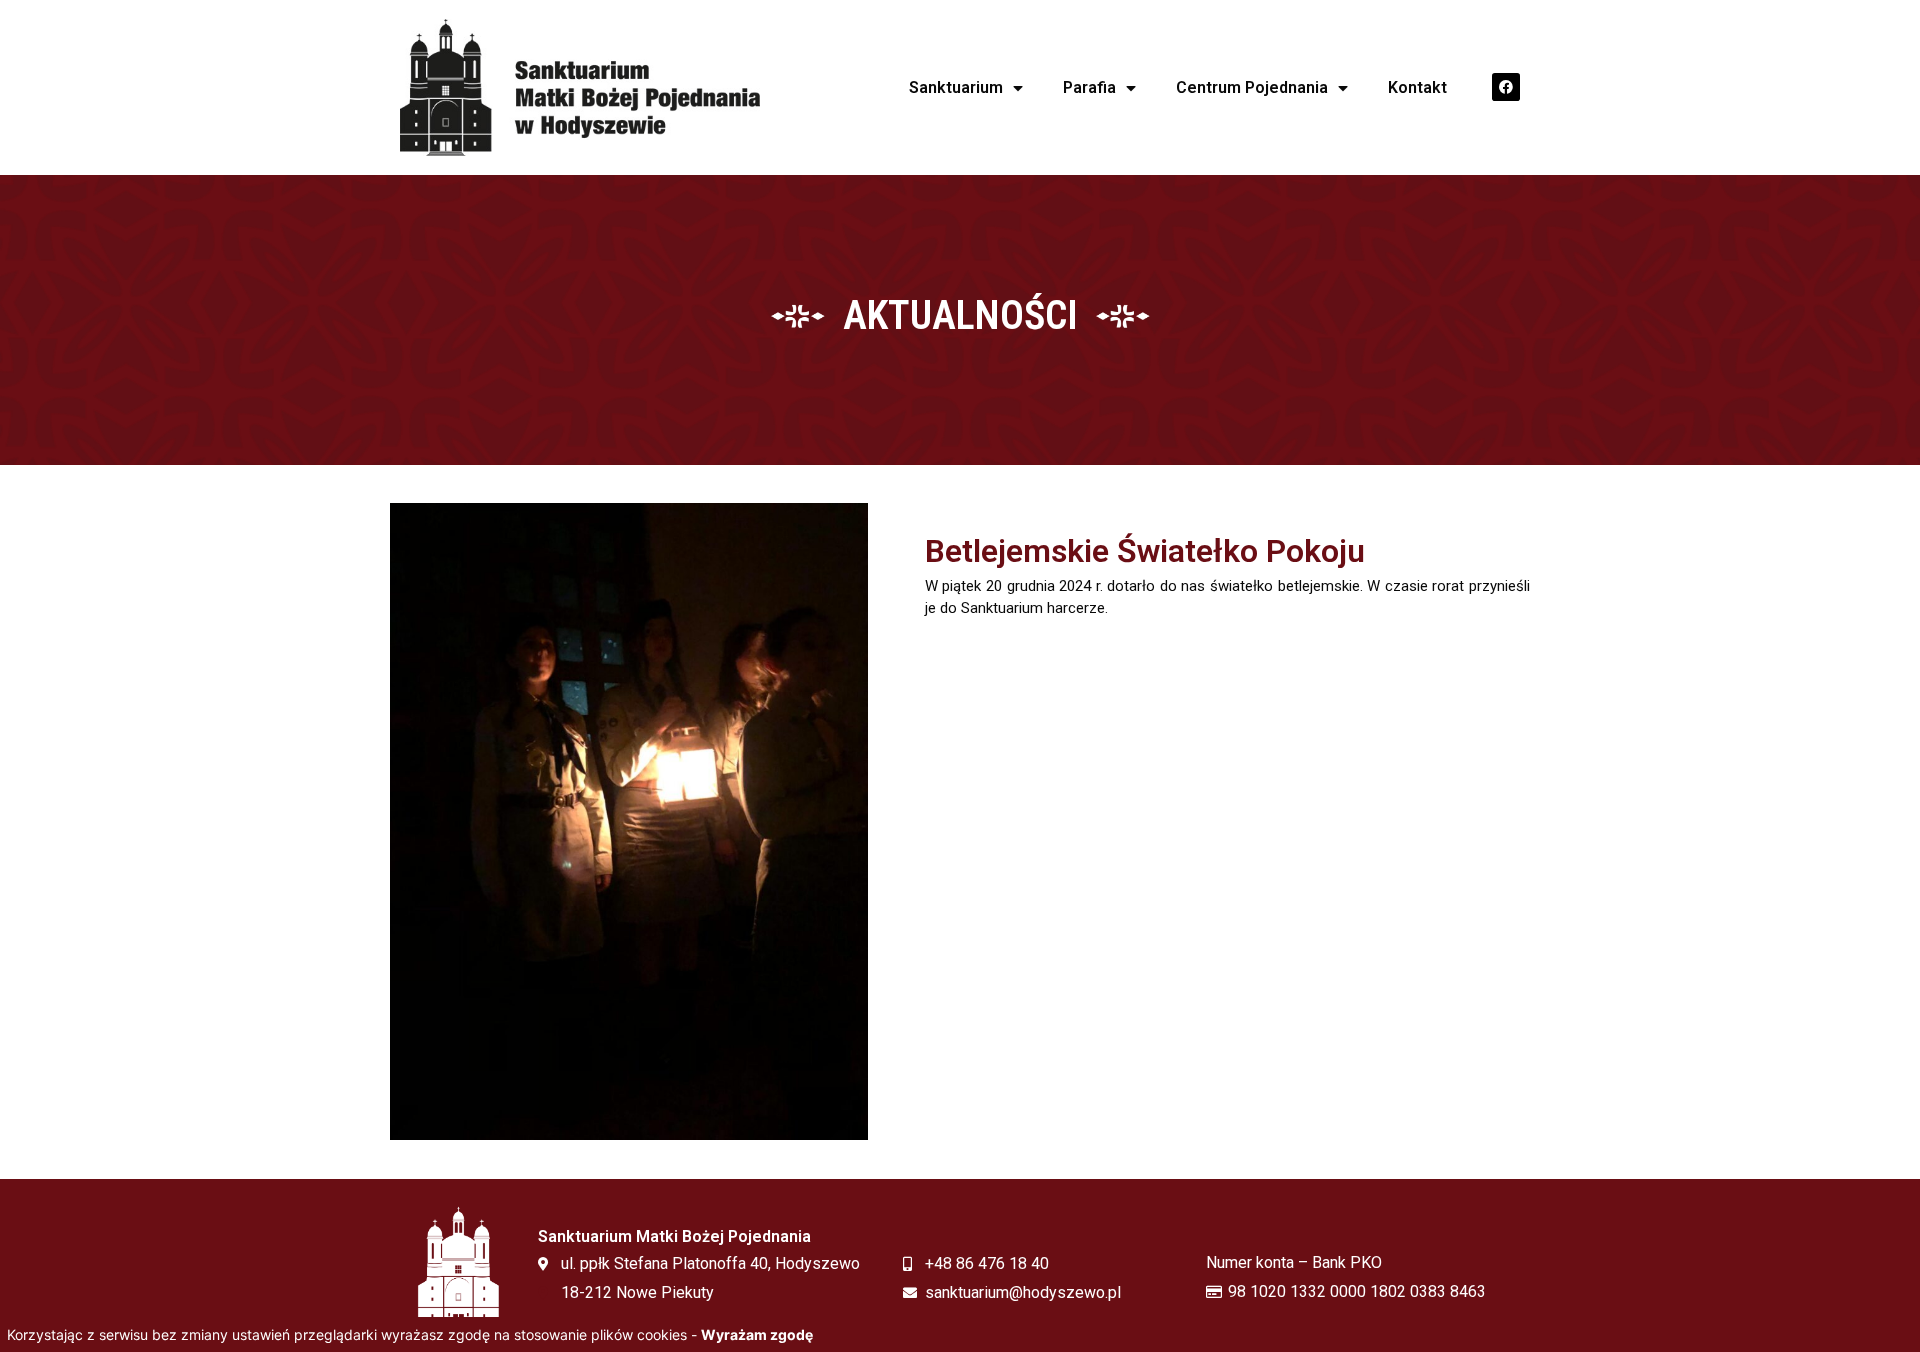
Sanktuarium (956, 87)
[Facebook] (1506, 87)
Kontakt (1417, 87)
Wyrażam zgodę (757, 1334)
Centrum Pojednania (1252, 87)
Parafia (1089, 87)
